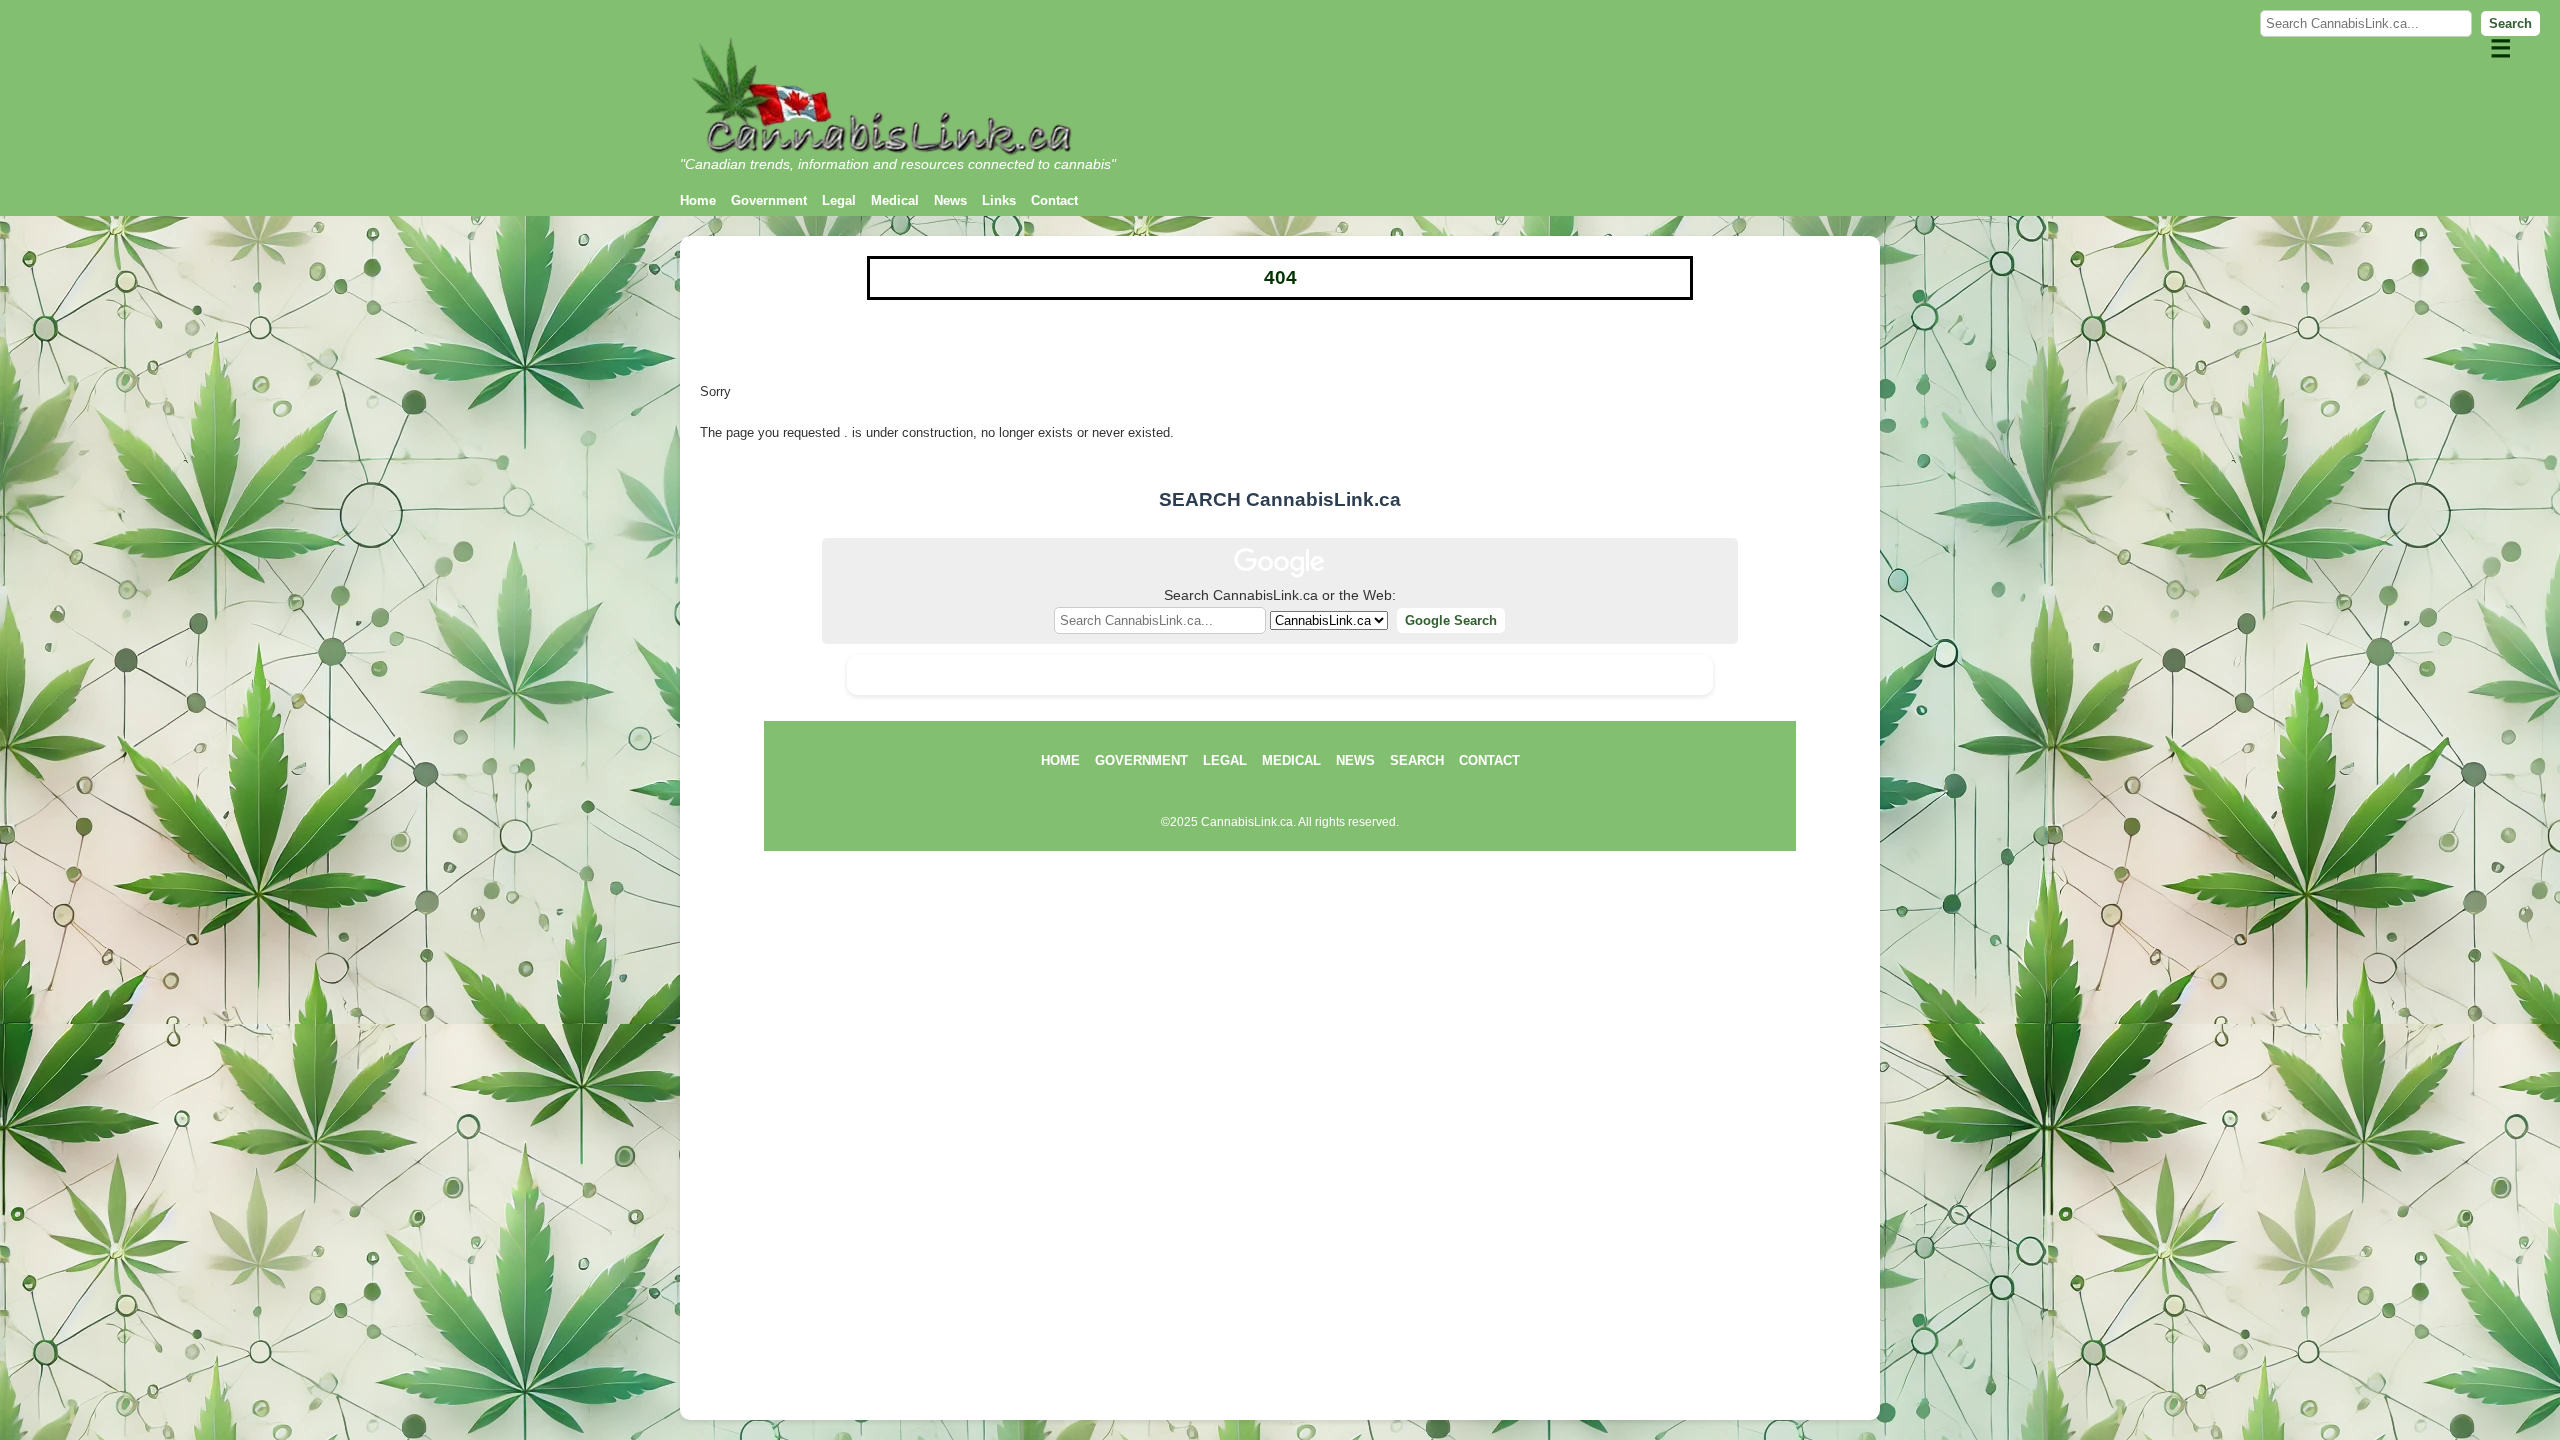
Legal (839, 200)
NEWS (1355, 760)
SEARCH (1417, 760)
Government (769, 200)
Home (698, 200)
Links (999, 200)
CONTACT (1489, 760)
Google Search (1451, 620)
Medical (895, 200)
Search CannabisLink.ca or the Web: (1280, 595)
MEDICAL (1291, 760)
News (950, 200)
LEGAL (1225, 760)
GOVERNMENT (1141, 760)
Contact (1054, 200)
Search (2510, 23)
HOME (1060, 760)
